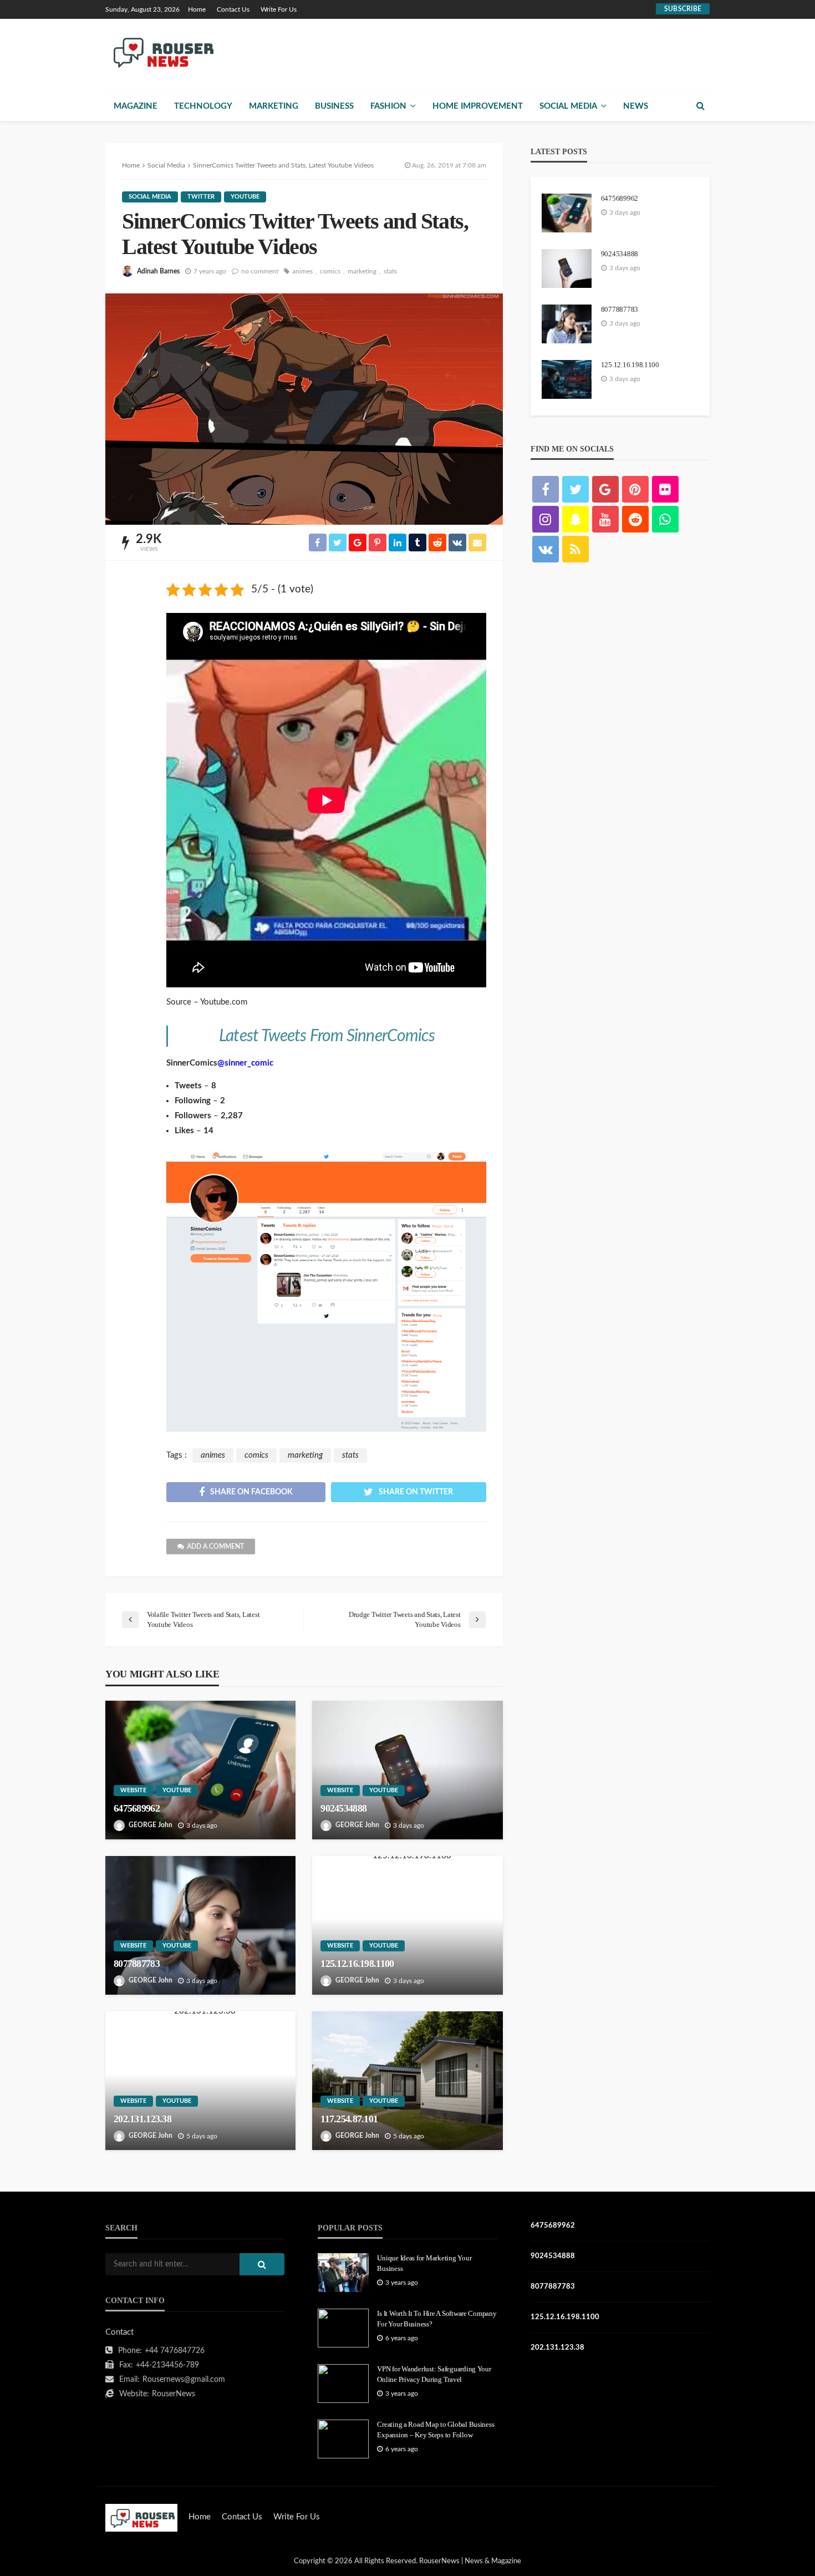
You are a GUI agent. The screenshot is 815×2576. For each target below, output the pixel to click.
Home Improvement (478, 106)
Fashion (388, 106)
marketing (362, 271)
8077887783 (137, 1964)
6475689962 (137, 1808)
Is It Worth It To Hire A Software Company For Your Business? (437, 2318)
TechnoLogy (203, 106)
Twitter (201, 197)
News (636, 106)
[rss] (575, 549)
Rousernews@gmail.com (184, 2380)
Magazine (136, 106)
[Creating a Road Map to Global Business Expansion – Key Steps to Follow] (343, 2439)
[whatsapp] (665, 519)
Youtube (245, 197)
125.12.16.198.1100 (357, 1964)
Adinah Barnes (158, 271)
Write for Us (279, 9)
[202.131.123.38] (200, 2081)
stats (390, 271)
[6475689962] (200, 1770)
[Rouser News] (162, 52)
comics (330, 271)
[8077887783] (200, 1925)
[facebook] (546, 489)
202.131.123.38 (142, 2119)
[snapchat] (575, 519)
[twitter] (575, 489)
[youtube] (605, 519)
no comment (260, 271)
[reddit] (635, 519)
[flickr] (665, 489)
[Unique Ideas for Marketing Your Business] (343, 2273)
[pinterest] (635, 489)
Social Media (568, 106)
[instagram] (546, 519)
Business (334, 106)
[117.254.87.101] (407, 2081)
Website (133, 1790)
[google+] (605, 489)
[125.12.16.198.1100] (407, 1925)
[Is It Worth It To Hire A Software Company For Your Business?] (343, 2328)
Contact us (233, 9)
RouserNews (174, 2394)
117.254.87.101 (349, 2119)
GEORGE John (151, 1825)
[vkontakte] (546, 549)
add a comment (215, 1546)
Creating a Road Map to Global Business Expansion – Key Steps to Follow (435, 2429)
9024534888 (343, 1808)
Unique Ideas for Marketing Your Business (424, 2263)
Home (197, 9)
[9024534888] (407, 1770)
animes (302, 271)
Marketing (274, 106)
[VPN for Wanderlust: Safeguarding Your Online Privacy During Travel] (343, 2384)
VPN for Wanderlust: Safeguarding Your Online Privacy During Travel (434, 2374)
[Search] (700, 106)
